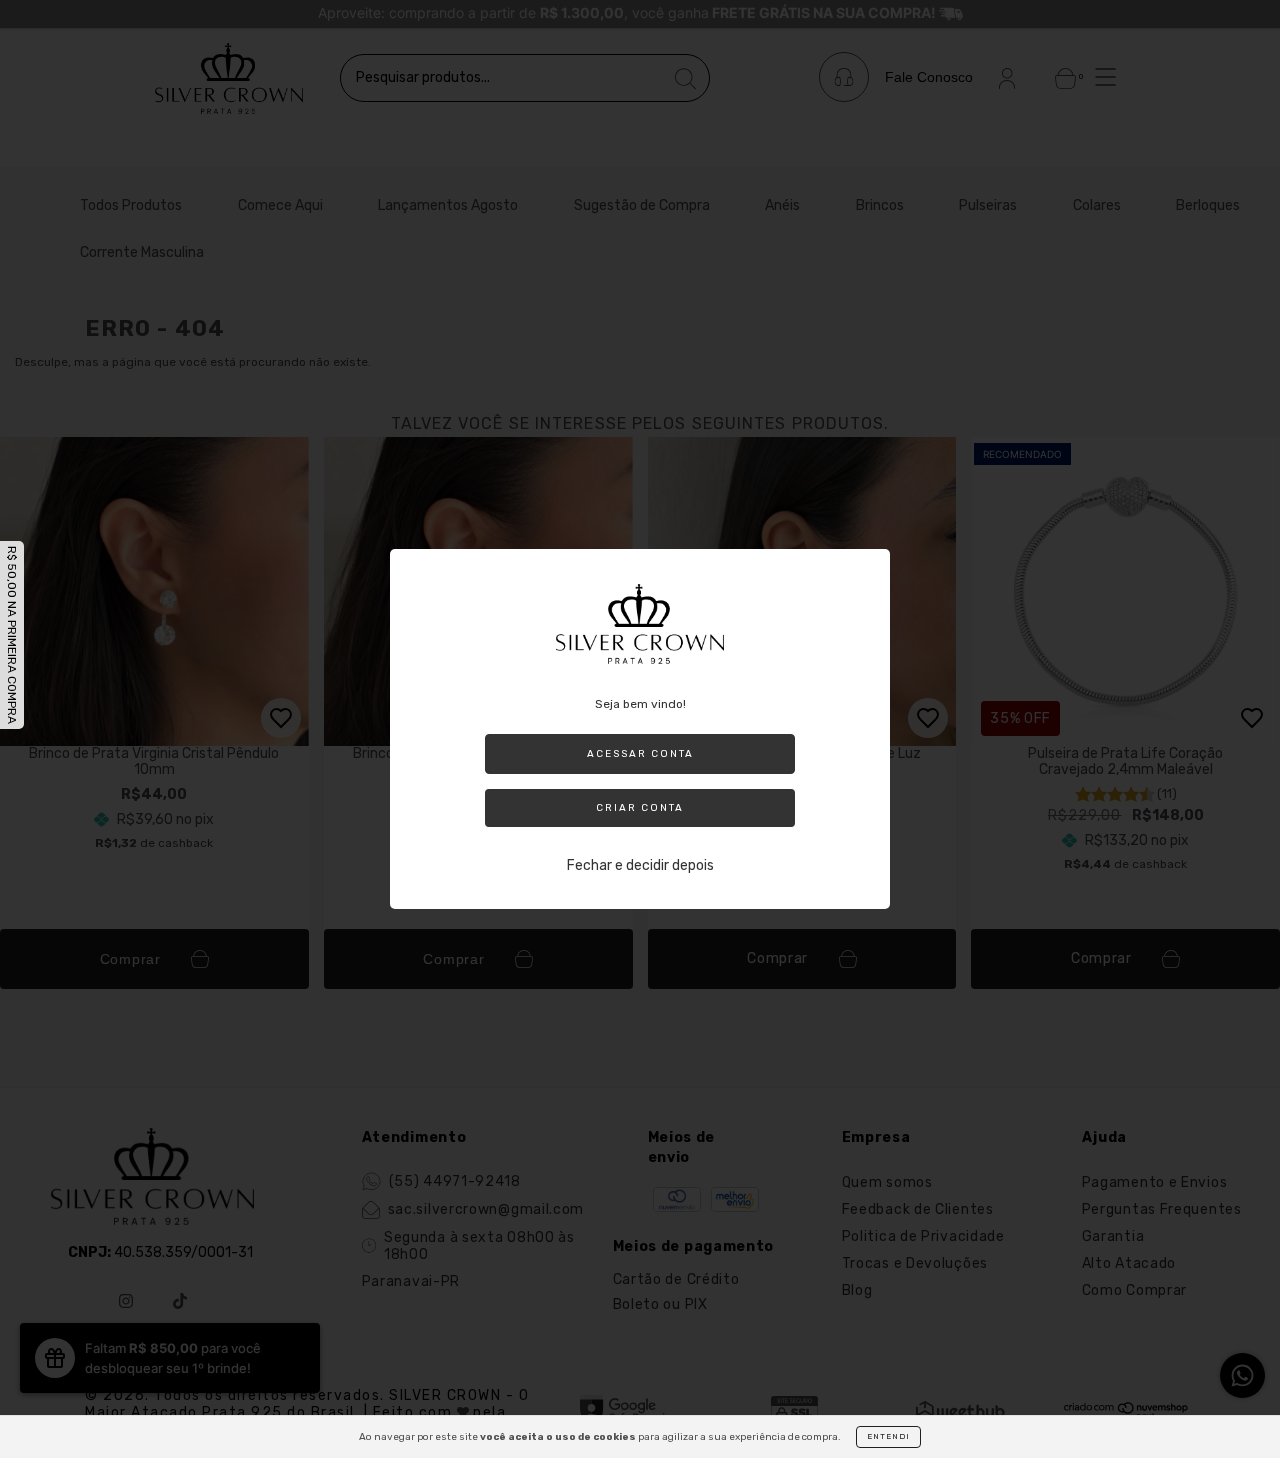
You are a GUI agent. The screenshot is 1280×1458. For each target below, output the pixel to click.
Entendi (888, 1436)
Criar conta (640, 808)
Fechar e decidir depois (640, 865)
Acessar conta (640, 754)
